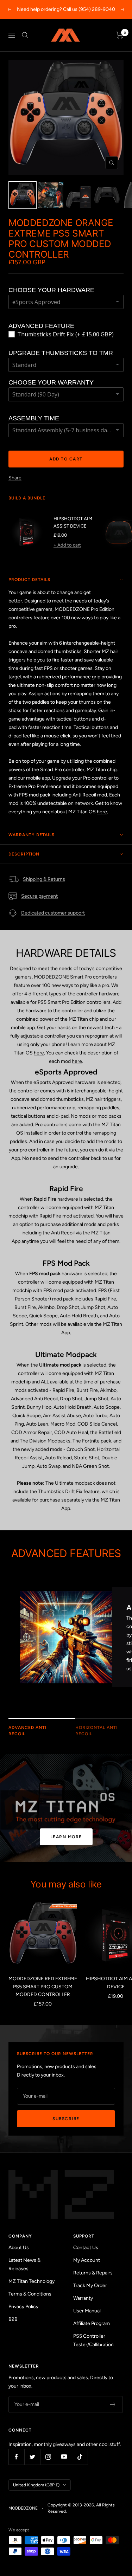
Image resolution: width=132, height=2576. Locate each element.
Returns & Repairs (93, 2273)
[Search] (25, 35)
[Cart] (120, 35)
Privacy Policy (23, 2307)
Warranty (83, 2298)
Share (15, 478)
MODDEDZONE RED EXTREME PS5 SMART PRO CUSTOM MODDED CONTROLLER (43, 1987)
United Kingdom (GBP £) (36, 2485)
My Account (87, 2260)
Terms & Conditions (30, 2294)
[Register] (113, 2404)
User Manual (87, 2311)
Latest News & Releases (24, 2264)
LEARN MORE (66, 1837)
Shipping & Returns (44, 879)
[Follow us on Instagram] (48, 2457)
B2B (13, 2319)
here (102, 812)
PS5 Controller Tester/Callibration (93, 2340)
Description (24, 854)
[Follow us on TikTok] (80, 2457)
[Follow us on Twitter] (32, 2457)
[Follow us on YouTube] (64, 2457)
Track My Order (90, 2286)
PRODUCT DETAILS (29, 580)
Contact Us (86, 2248)
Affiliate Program (92, 2323)
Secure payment (39, 896)
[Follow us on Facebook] (16, 2457)
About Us (19, 2248)
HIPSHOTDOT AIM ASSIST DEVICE (73, 522)
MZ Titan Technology (32, 2281)
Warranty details (32, 835)
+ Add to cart (67, 545)
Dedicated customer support (53, 913)
